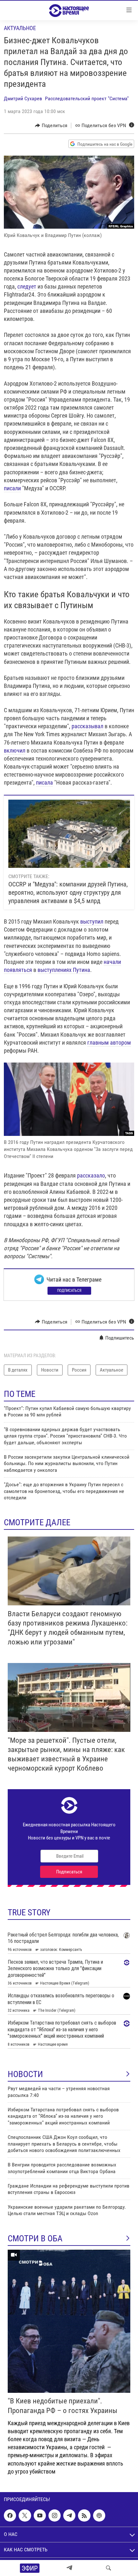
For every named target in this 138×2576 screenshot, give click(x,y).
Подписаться (69, 1291)
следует (27, 286)
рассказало (91, 1175)
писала (44, 783)
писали (12, 488)
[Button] (51, 126)
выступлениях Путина (64, 970)
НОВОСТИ (25, 2074)
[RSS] (84, 2515)
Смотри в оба (35, 2238)
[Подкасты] (99, 2515)
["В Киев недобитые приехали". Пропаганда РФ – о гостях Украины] (69, 2321)
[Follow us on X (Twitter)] (25, 2515)
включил (15, 750)
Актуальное (20, 28)
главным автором (109, 1043)
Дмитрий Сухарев (23, 98)
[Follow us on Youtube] (40, 2515)
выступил (92, 921)
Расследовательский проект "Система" (87, 98)
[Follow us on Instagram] (55, 2515)
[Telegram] (69, 2568)
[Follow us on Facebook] (10, 2515)
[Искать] (108, 2568)
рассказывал (87, 726)
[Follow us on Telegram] (69, 2515)
